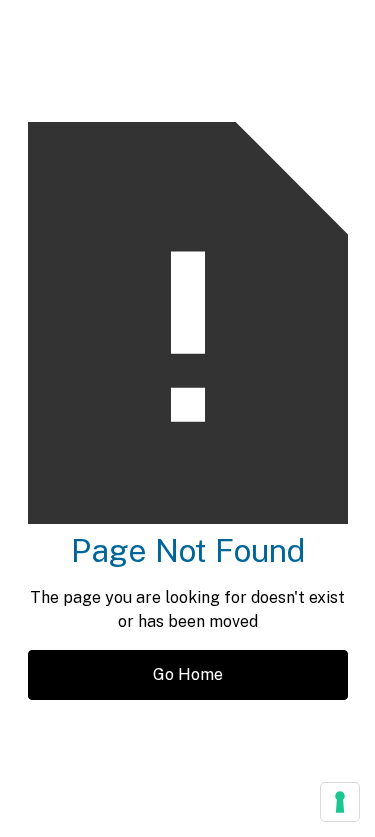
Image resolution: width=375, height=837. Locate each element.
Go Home (188, 674)
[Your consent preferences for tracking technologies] (340, 802)
